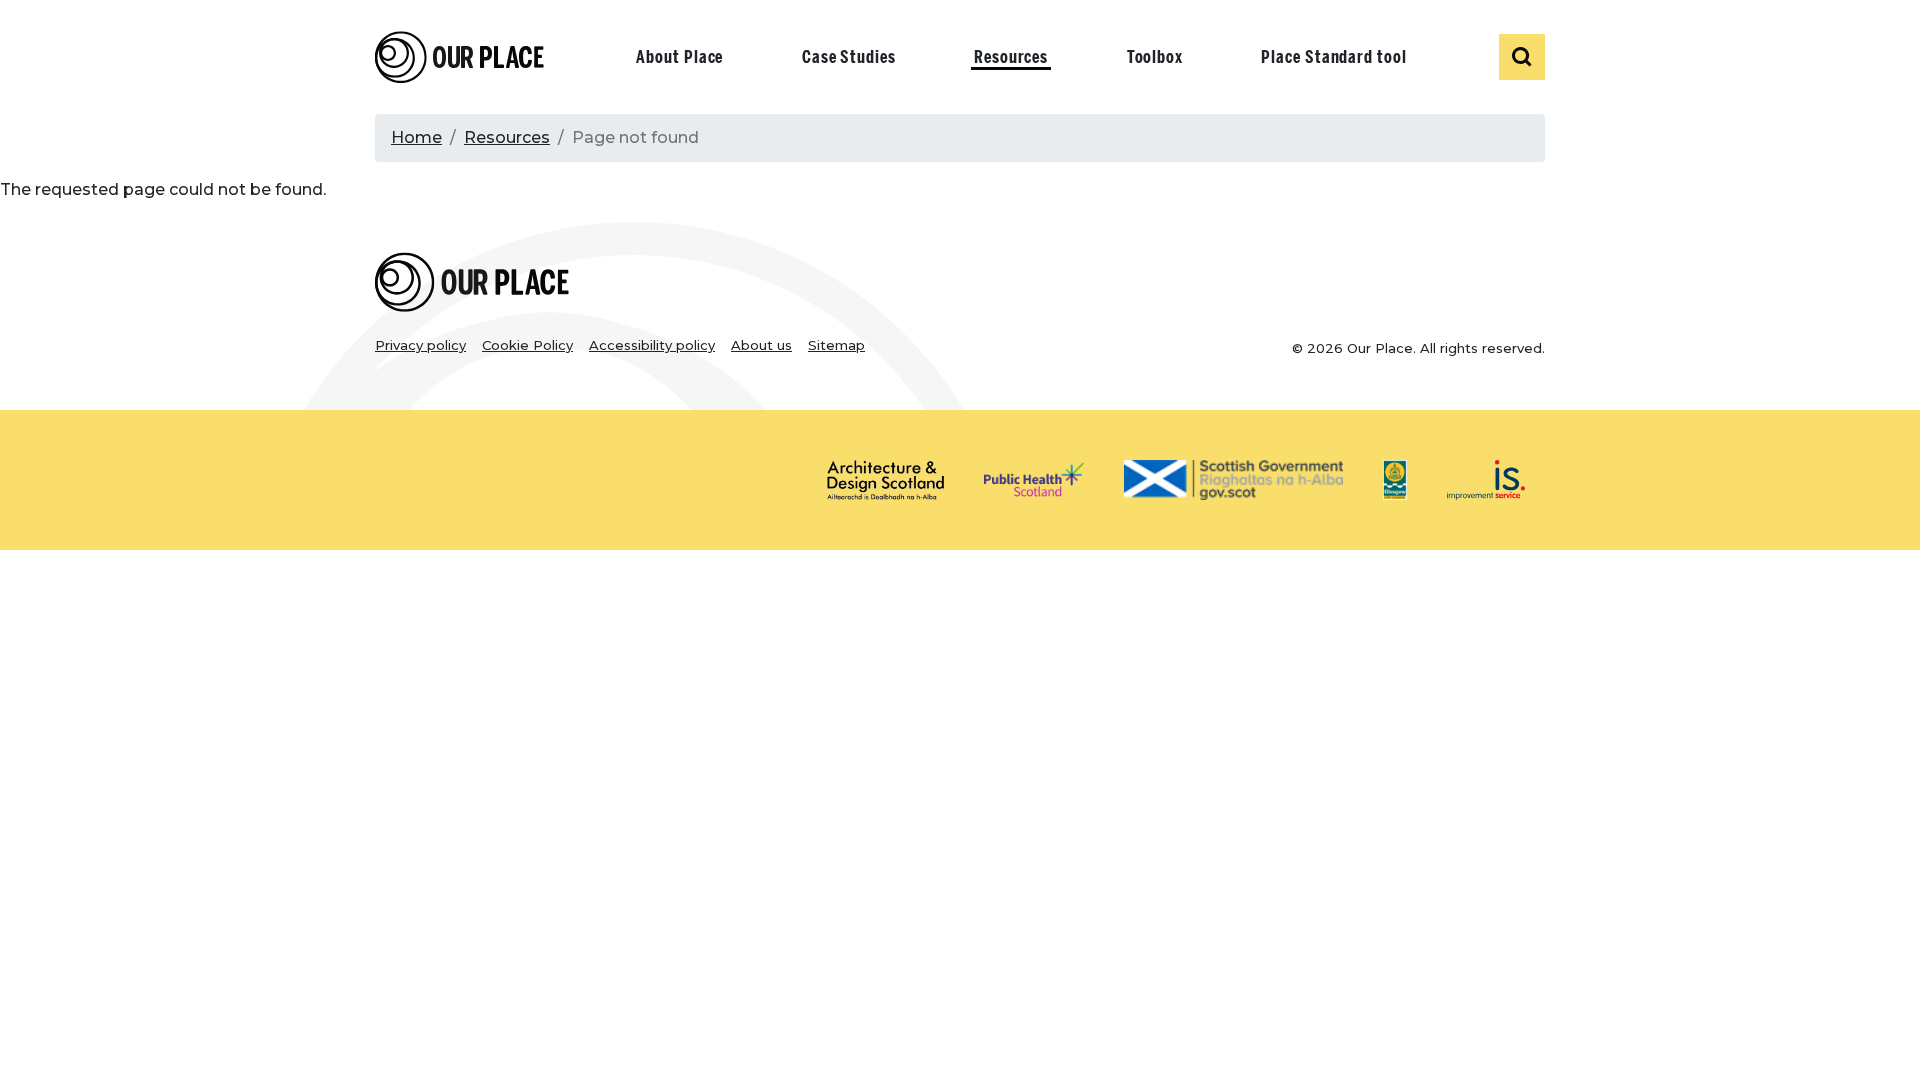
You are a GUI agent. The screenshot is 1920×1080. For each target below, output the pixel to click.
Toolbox (1155, 56)
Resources (1011, 57)
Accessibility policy (652, 345)
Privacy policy (420, 345)
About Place (679, 56)
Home (416, 137)
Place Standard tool (1333, 56)
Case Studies (849, 56)
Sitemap (836, 345)
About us (761, 345)
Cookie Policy (527, 345)
